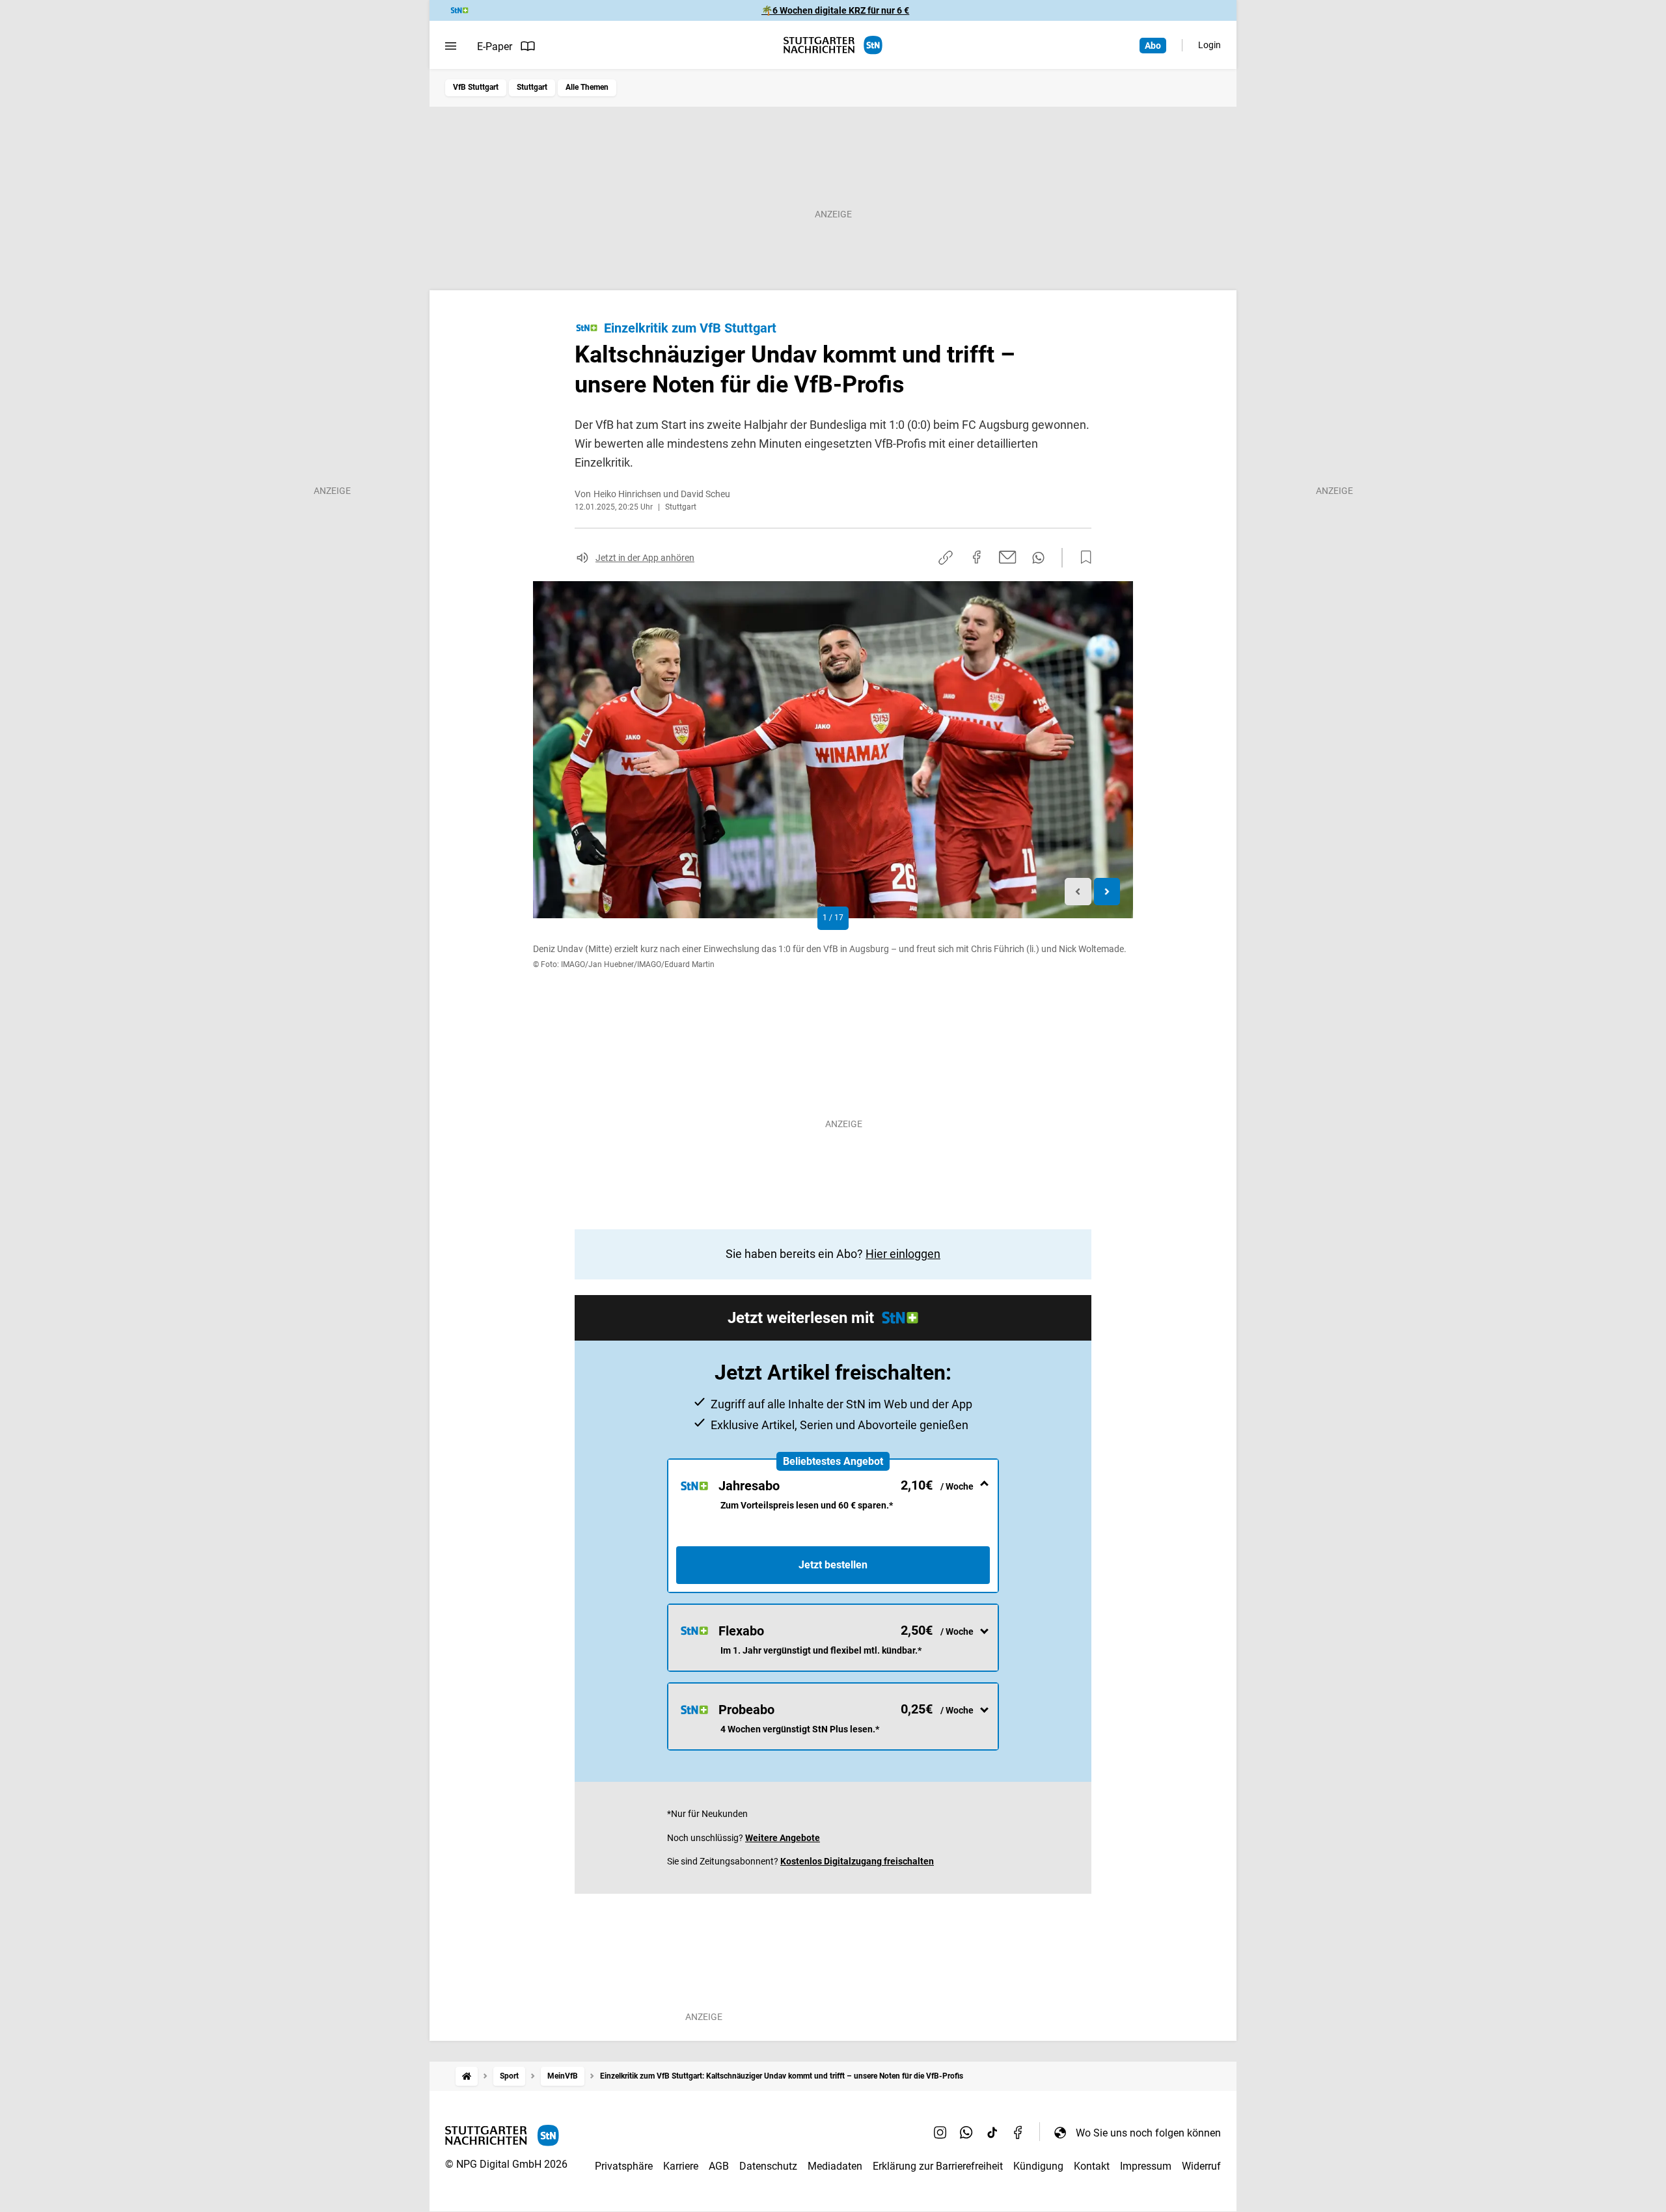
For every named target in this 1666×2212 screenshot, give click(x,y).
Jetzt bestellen (833, 1565)
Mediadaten (835, 2166)
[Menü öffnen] (451, 46)
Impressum (1146, 2166)
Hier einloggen (903, 1254)
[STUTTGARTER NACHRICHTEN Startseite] (833, 45)
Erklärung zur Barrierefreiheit (938, 2166)
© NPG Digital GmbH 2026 (506, 2164)
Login (1209, 45)
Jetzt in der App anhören (645, 558)
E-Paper (495, 47)
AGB (719, 2166)
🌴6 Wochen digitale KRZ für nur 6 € (835, 10)
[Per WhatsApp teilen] (1038, 558)
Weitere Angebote (783, 1838)
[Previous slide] (1078, 892)
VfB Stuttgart (476, 87)
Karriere (681, 2166)
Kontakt (1092, 2166)
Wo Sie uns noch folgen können (1148, 2133)
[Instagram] (940, 2133)
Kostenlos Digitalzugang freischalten (857, 1861)
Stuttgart (532, 87)
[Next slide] (1107, 892)
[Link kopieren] (946, 558)
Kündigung (1038, 2166)
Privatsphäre (624, 2166)
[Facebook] (1018, 2133)
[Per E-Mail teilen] (1008, 557)
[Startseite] (467, 2076)
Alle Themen (587, 87)
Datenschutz (768, 2166)
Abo (1153, 46)
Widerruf (1201, 2166)
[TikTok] (992, 2133)
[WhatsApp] (966, 2133)
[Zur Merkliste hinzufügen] (1082, 558)
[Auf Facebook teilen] (977, 557)
